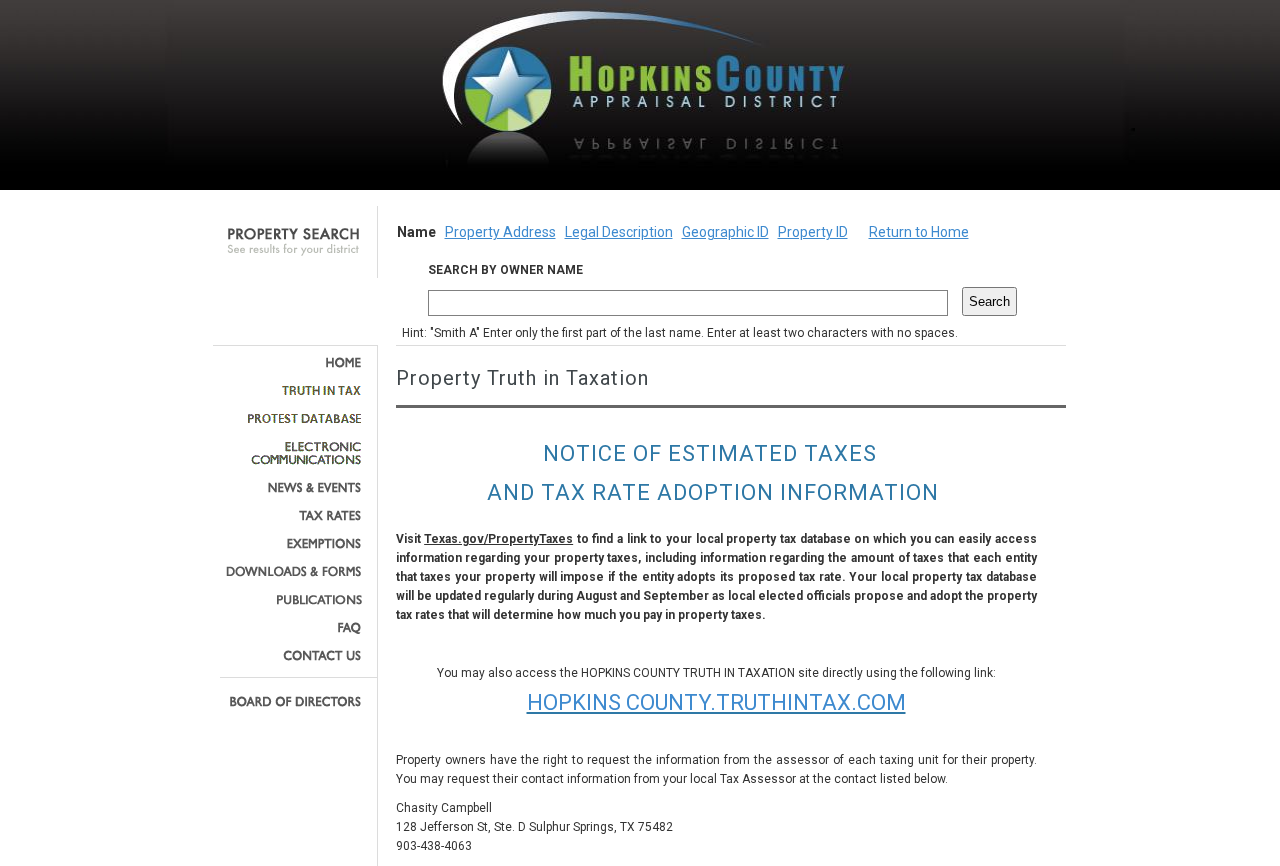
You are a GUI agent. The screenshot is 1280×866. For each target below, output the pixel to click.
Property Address (500, 232)
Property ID (813, 232)
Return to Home (919, 232)
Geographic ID (725, 232)
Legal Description (619, 232)
